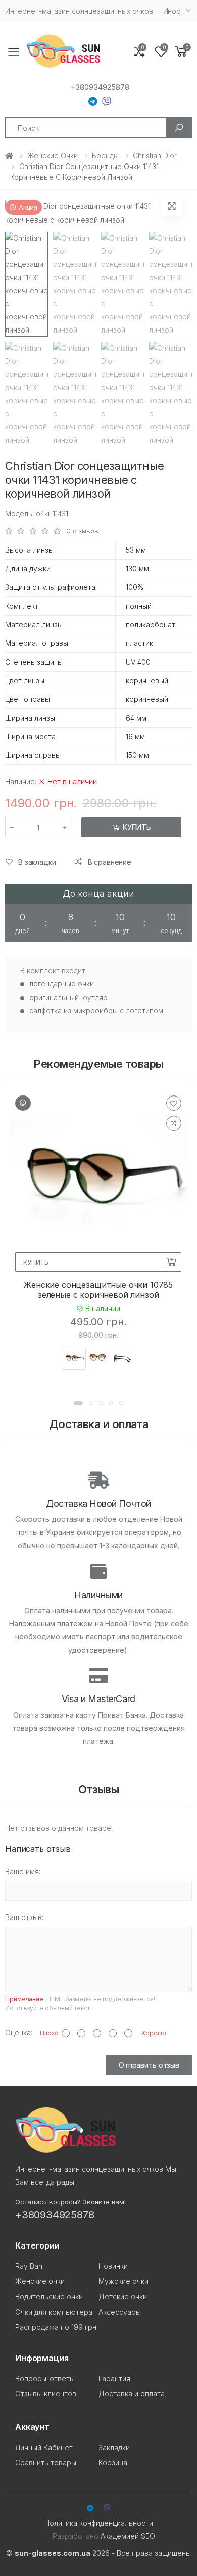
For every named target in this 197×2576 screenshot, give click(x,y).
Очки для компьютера (54, 2312)
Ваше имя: (23, 1871)
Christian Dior (155, 156)
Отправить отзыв (149, 2065)
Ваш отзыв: (24, 1917)
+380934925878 (100, 87)
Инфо (172, 11)
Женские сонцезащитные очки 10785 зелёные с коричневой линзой (98, 1290)
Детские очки (123, 2297)
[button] (181, 52)
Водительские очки (49, 2297)
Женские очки (53, 156)
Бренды (105, 156)
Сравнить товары (46, 2463)
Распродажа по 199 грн (56, 2327)
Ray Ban (29, 2266)
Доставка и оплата (132, 2394)
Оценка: (19, 2032)
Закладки (114, 2448)
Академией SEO (128, 2536)
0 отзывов (82, 531)
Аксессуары (120, 2312)
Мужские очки (124, 2281)
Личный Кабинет (44, 2448)
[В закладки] (174, 1103)
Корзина (113, 2463)
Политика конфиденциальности (99, 2523)
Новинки (113, 2266)
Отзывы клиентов (46, 2394)
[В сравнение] (174, 1123)
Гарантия (114, 2378)
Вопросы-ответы (45, 2378)
